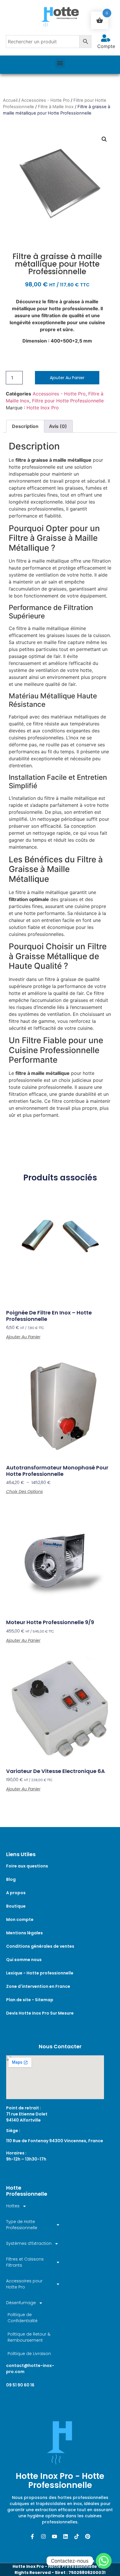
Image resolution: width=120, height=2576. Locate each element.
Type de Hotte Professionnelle (22, 2225)
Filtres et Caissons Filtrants (25, 2262)
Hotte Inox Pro (43, 408)
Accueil (10, 100)
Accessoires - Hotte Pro (45, 100)
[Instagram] (43, 2536)
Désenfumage (21, 2303)
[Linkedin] (66, 2536)
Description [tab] (25, 426)
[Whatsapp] (104, 2561)
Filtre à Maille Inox (56, 107)
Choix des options (24, 1492)
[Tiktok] (77, 2536)
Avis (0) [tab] (58, 426)
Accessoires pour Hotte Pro (24, 2284)
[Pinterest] (88, 2536)
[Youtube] (54, 2536)
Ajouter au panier (67, 378)
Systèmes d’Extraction (29, 2243)
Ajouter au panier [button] (23, 1337)
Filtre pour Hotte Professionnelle (68, 401)
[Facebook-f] (32, 2536)
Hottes (13, 2206)
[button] (60, 63)
